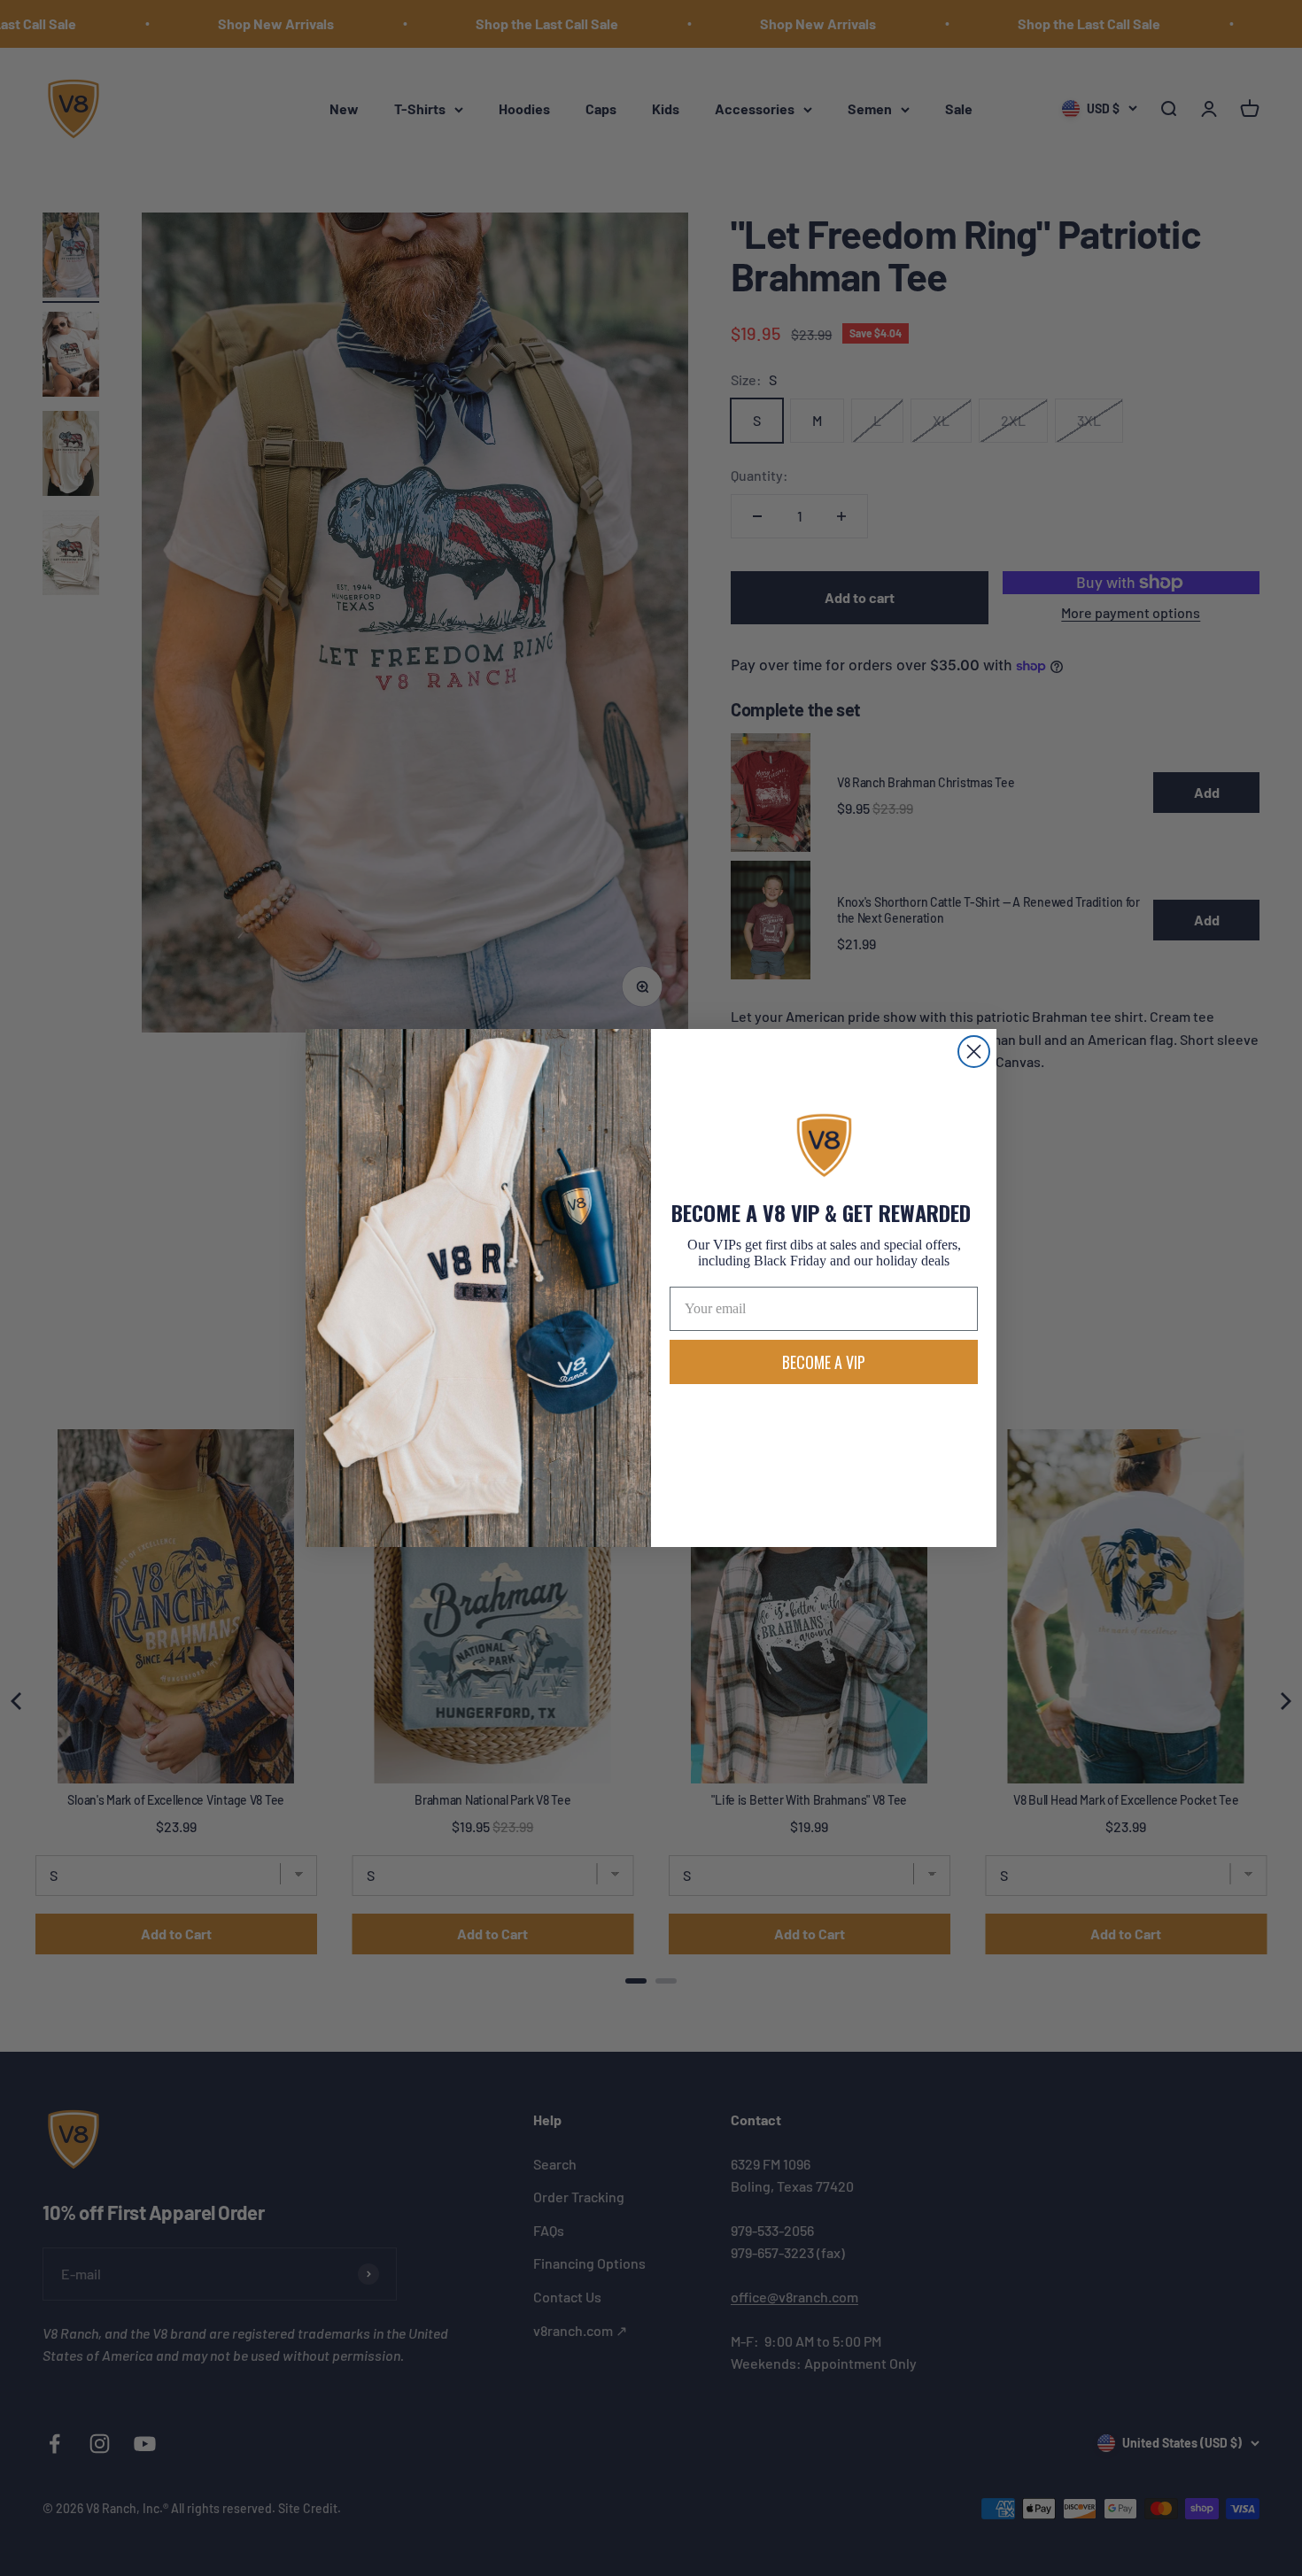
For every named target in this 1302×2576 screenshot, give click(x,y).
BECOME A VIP (824, 1362)
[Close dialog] (974, 1052)
